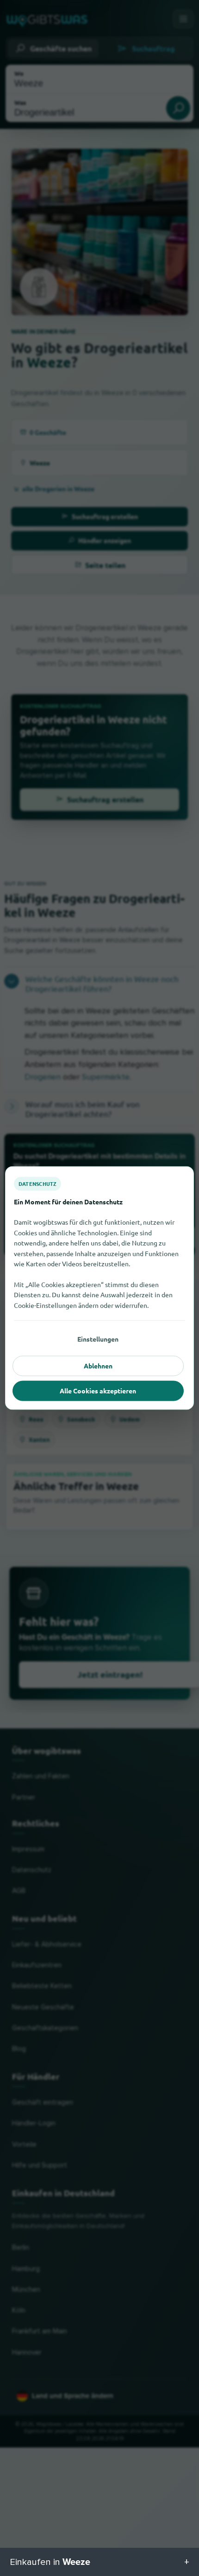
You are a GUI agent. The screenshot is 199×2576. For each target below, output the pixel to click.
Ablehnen (98, 1366)
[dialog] (99, 1288)
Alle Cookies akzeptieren (98, 1391)
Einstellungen (98, 1339)
